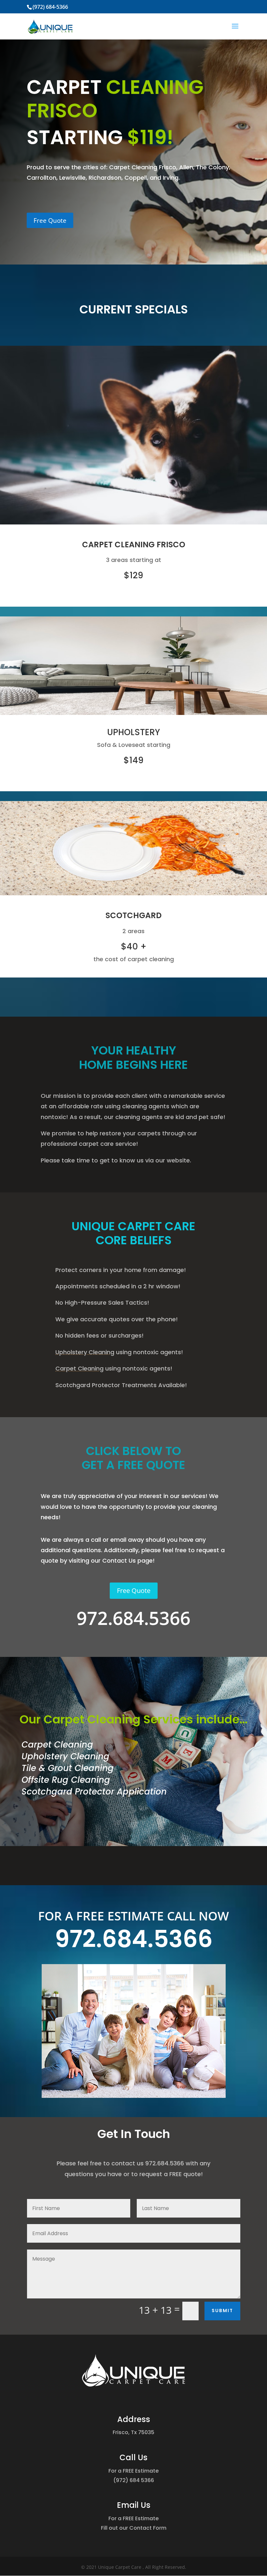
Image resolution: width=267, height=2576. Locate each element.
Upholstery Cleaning (85, 1352)
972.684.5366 (134, 1939)
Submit (222, 2311)
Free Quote (50, 220)
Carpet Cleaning (79, 1368)
